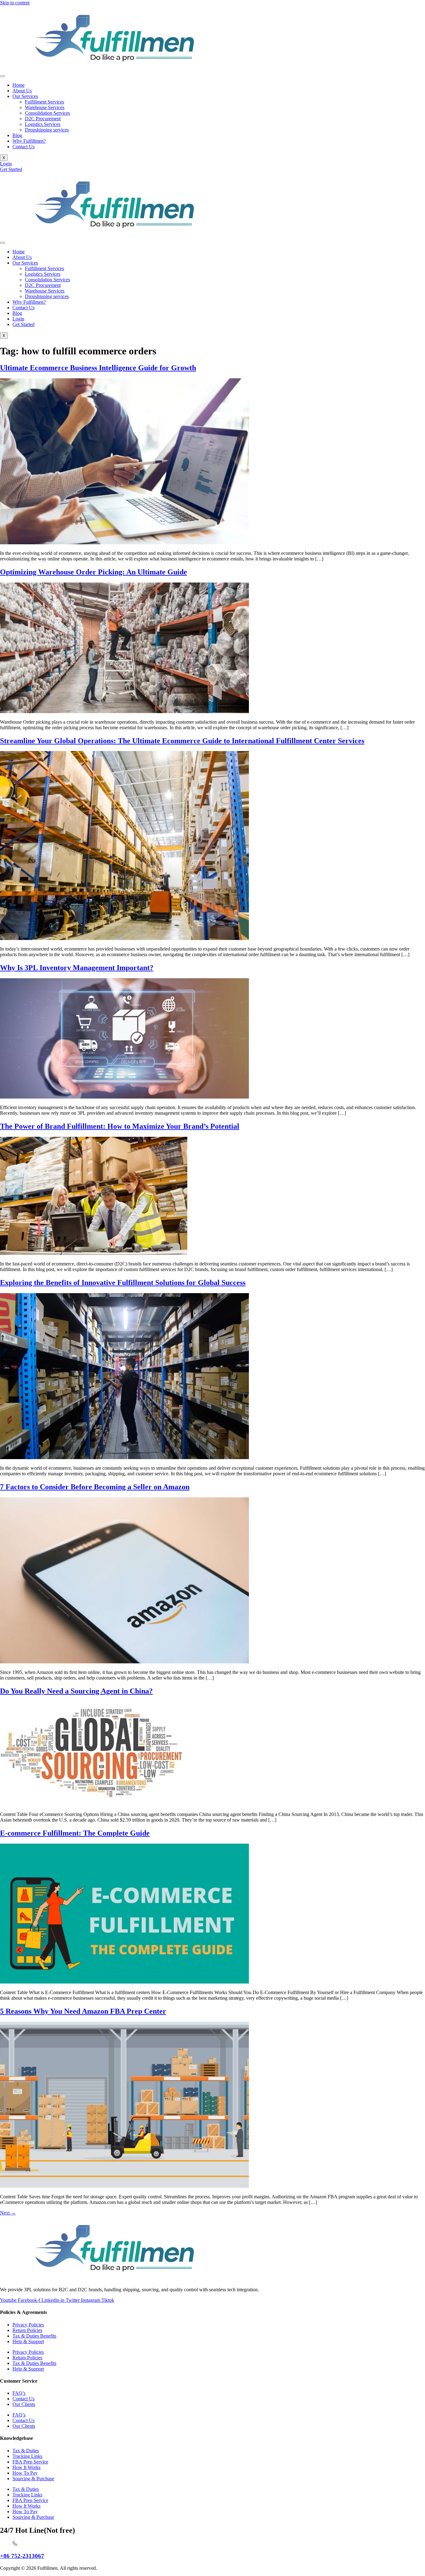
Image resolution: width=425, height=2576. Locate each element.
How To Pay (25, 2473)
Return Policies (27, 2330)
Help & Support (28, 2341)
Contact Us (23, 147)
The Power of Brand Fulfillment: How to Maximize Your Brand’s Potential (120, 1126)
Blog (17, 135)
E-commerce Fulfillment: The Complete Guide (75, 1833)
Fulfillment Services (44, 102)
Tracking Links (27, 2456)
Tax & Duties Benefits (34, 2336)
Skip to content (15, 3)
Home (19, 85)
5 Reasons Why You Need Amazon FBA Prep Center (83, 2011)
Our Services (25, 96)
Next (8, 2213)
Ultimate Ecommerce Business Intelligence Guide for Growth (98, 368)
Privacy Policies (28, 2325)
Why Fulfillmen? (29, 141)
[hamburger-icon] (2, 76)
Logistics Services (43, 124)
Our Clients (24, 2404)
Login (18, 319)
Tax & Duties (26, 2451)
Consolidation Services (47, 113)
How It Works (26, 2467)
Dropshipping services (47, 130)
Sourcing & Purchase (33, 2479)
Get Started (23, 324)
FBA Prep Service (30, 2462)
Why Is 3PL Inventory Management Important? (77, 968)
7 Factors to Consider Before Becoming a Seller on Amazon (95, 1487)
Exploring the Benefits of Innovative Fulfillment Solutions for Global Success (123, 1283)
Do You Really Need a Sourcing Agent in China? (76, 1691)
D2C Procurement (43, 119)
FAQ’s (19, 2393)
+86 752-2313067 (22, 2556)
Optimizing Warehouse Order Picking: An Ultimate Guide (93, 572)
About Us (22, 91)
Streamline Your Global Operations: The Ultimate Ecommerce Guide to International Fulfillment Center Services (182, 741)
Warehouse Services (45, 107)
